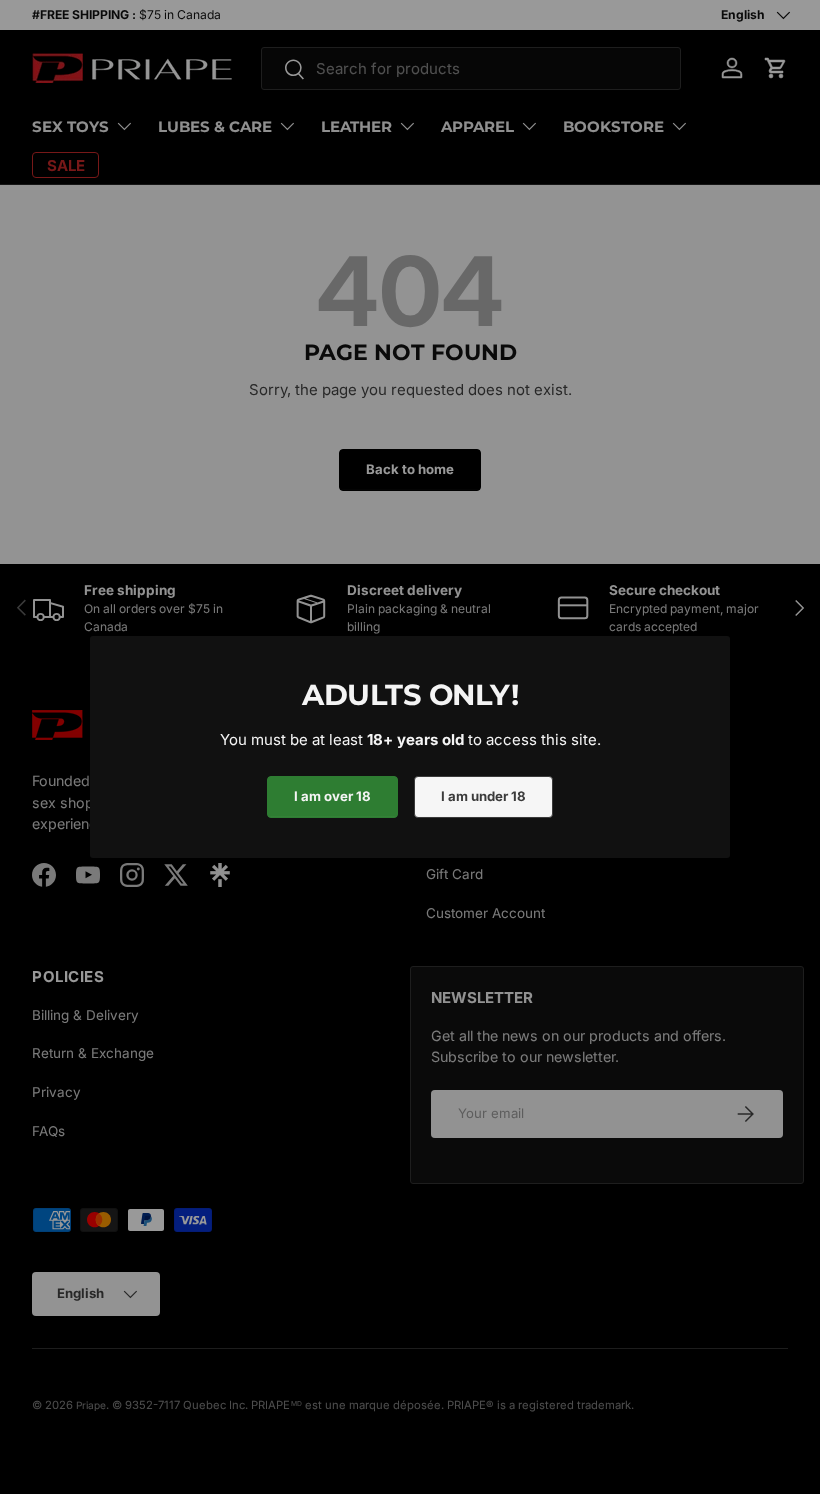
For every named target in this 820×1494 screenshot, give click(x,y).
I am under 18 (483, 796)
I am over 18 (332, 796)
